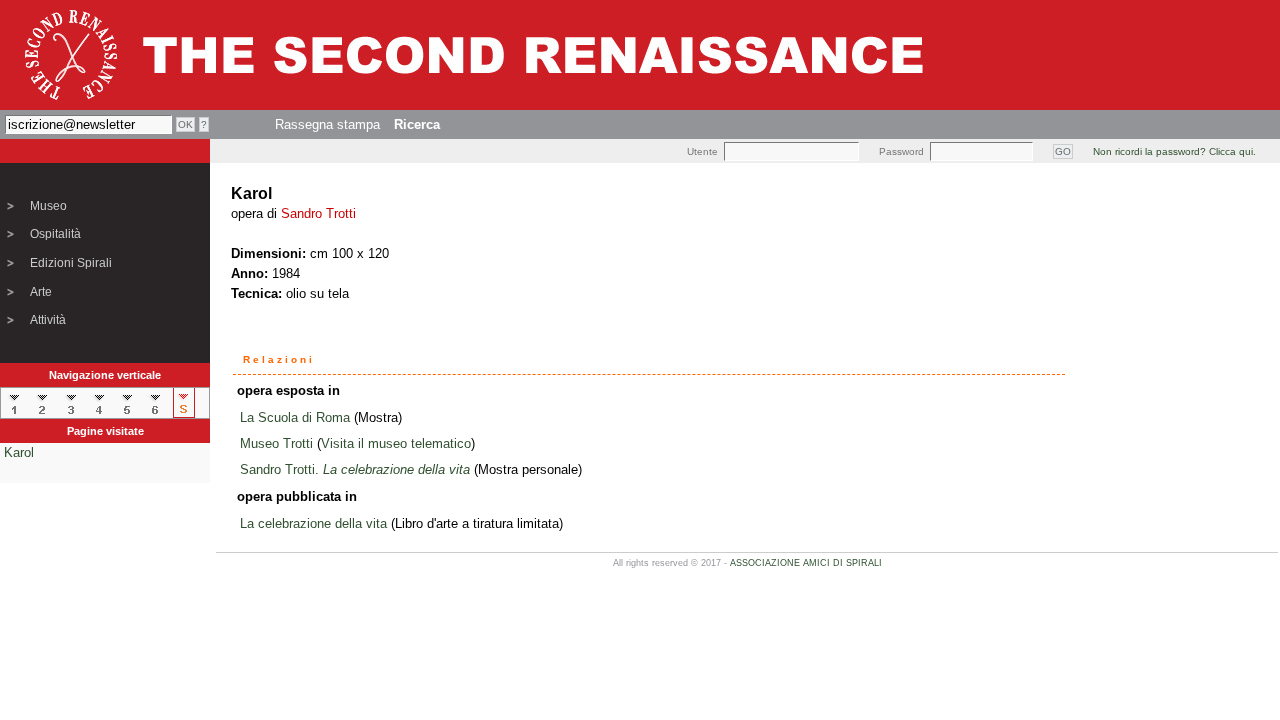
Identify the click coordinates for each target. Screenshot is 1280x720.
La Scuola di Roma (295, 417)
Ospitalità (55, 234)
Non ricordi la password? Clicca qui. (1174, 151)
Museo (48, 206)
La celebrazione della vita (313, 523)
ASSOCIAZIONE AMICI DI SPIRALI (806, 563)
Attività (48, 320)
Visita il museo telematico (396, 443)
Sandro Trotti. (355, 469)
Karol (19, 452)
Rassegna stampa (327, 124)
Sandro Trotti (318, 213)
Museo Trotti (276, 443)
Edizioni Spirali (71, 263)
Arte (41, 292)
